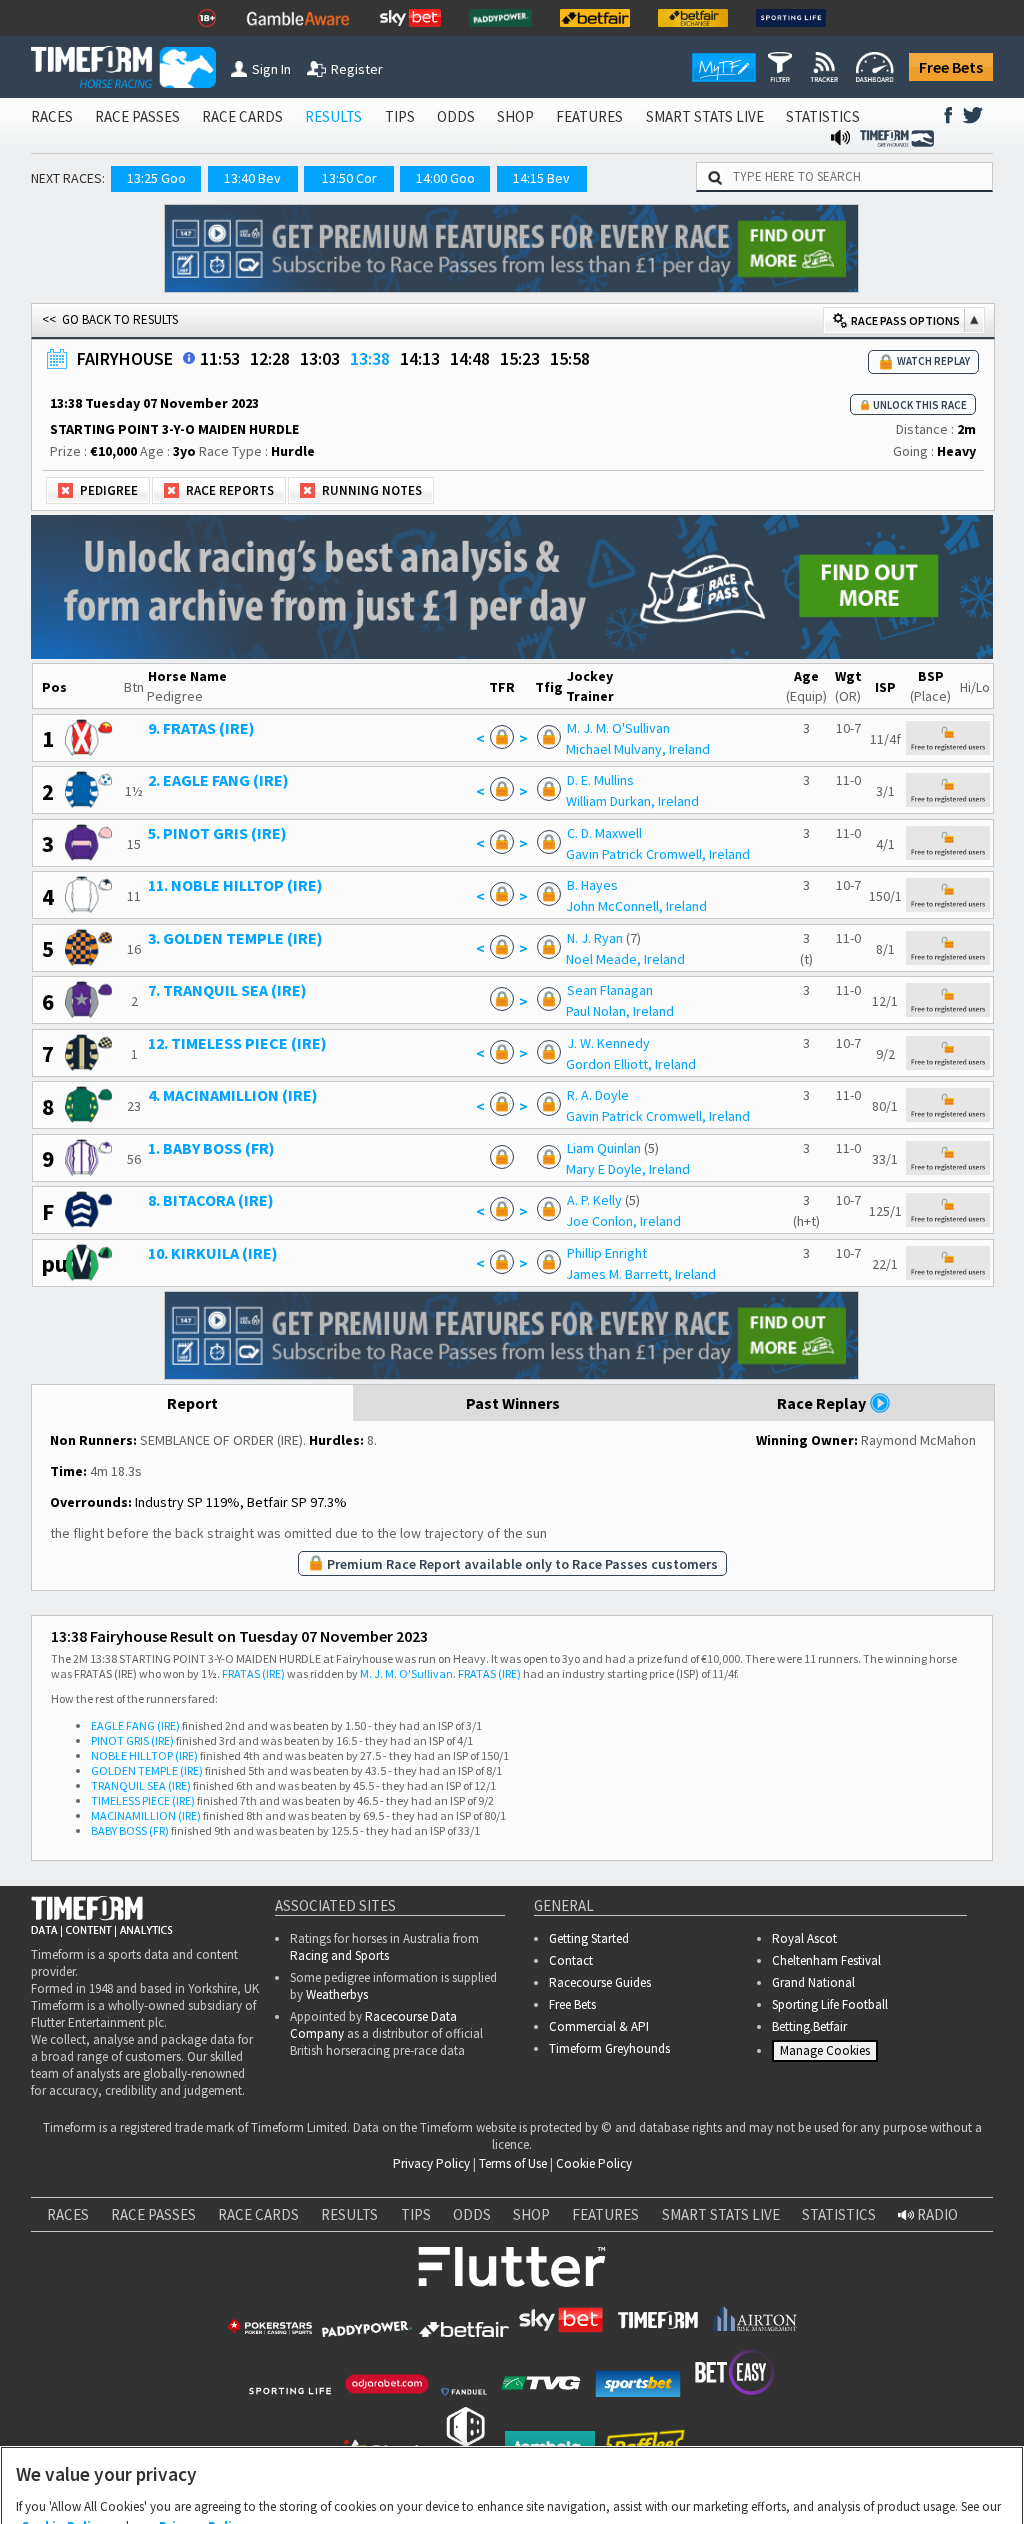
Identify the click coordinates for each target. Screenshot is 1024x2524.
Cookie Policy (594, 2163)
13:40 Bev (252, 178)
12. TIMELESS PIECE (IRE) (237, 1043)
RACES (52, 116)
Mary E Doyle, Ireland (628, 1169)
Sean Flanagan (610, 990)
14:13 (420, 358)
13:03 (320, 358)
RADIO (936, 2214)
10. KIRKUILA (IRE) (213, 1253)
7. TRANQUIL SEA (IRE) (227, 990)
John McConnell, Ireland (636, 906)
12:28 (270, 358)
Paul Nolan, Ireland (620, 1011)
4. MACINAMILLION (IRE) (233, 1095)
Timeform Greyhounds (609, 2048)
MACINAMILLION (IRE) (146, 1815)
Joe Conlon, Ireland (623, 1221)
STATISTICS (823, 116)
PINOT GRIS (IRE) (132, 1740)
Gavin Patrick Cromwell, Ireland (658, 854)
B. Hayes (592, 885)
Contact (571, 1960)
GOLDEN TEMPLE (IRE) (147, 1770)
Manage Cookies (827, 2054)
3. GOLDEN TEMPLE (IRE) (235, 938)
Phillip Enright (607, 1253)
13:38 (370, 358)
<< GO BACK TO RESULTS (110, 319)
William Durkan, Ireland (632, 801)
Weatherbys (337, 1994)
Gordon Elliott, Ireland (631, 1064)
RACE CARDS (242, 116)
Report (192, 1403)
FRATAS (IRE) (253, 1673)
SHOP (515, 116)
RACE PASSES (137, 116)
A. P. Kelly (594, 1200)
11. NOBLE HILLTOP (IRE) (235, 885)
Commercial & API (599, 2026)
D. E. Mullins (600, 780)
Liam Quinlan (604, 1148)
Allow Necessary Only (505, 2486)
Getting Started (589, 1938)
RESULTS (333, 116)
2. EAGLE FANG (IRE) (218, 780)
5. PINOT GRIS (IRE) (217, 833)
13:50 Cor (349, 178)
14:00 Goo (445, 178)
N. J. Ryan (595, 938)
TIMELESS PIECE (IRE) (143, 1800)
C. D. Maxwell (604, 833)
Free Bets (951, 67)
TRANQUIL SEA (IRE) (141, 1785)
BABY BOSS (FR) (130, 1830)
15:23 (520, 358)
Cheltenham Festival (826, 1960)
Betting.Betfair (809, 2026)
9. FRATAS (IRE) (201, 728)
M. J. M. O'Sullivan (618, 728)
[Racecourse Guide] (189, 358)
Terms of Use (513, 2163)
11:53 (220, 358)
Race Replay (823, 1403)
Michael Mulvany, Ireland (638, 749)
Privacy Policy (431, 2163)
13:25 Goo (156, 178)
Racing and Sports (339, 1955)
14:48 (470, 358)
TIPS (400, 116)
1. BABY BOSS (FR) (211, 1148)
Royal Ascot (804, 1938)
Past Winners (513, 1403)
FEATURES (589, 116)
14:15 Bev (541, 178)
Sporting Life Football (830, 2004)
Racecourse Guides (600, 1982)
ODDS (456, 116)
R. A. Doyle (598, 1095)
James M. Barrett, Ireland (641, 1274)
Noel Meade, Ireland (625, 959)
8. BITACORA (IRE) (211, 1200)
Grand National (813, 1982)
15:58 (570, 358)
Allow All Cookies (658, 2486)
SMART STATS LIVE (705, 116)
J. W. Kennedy (608, 1043)
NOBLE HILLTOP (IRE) (144, 1755)
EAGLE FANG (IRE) (135, 1725)
